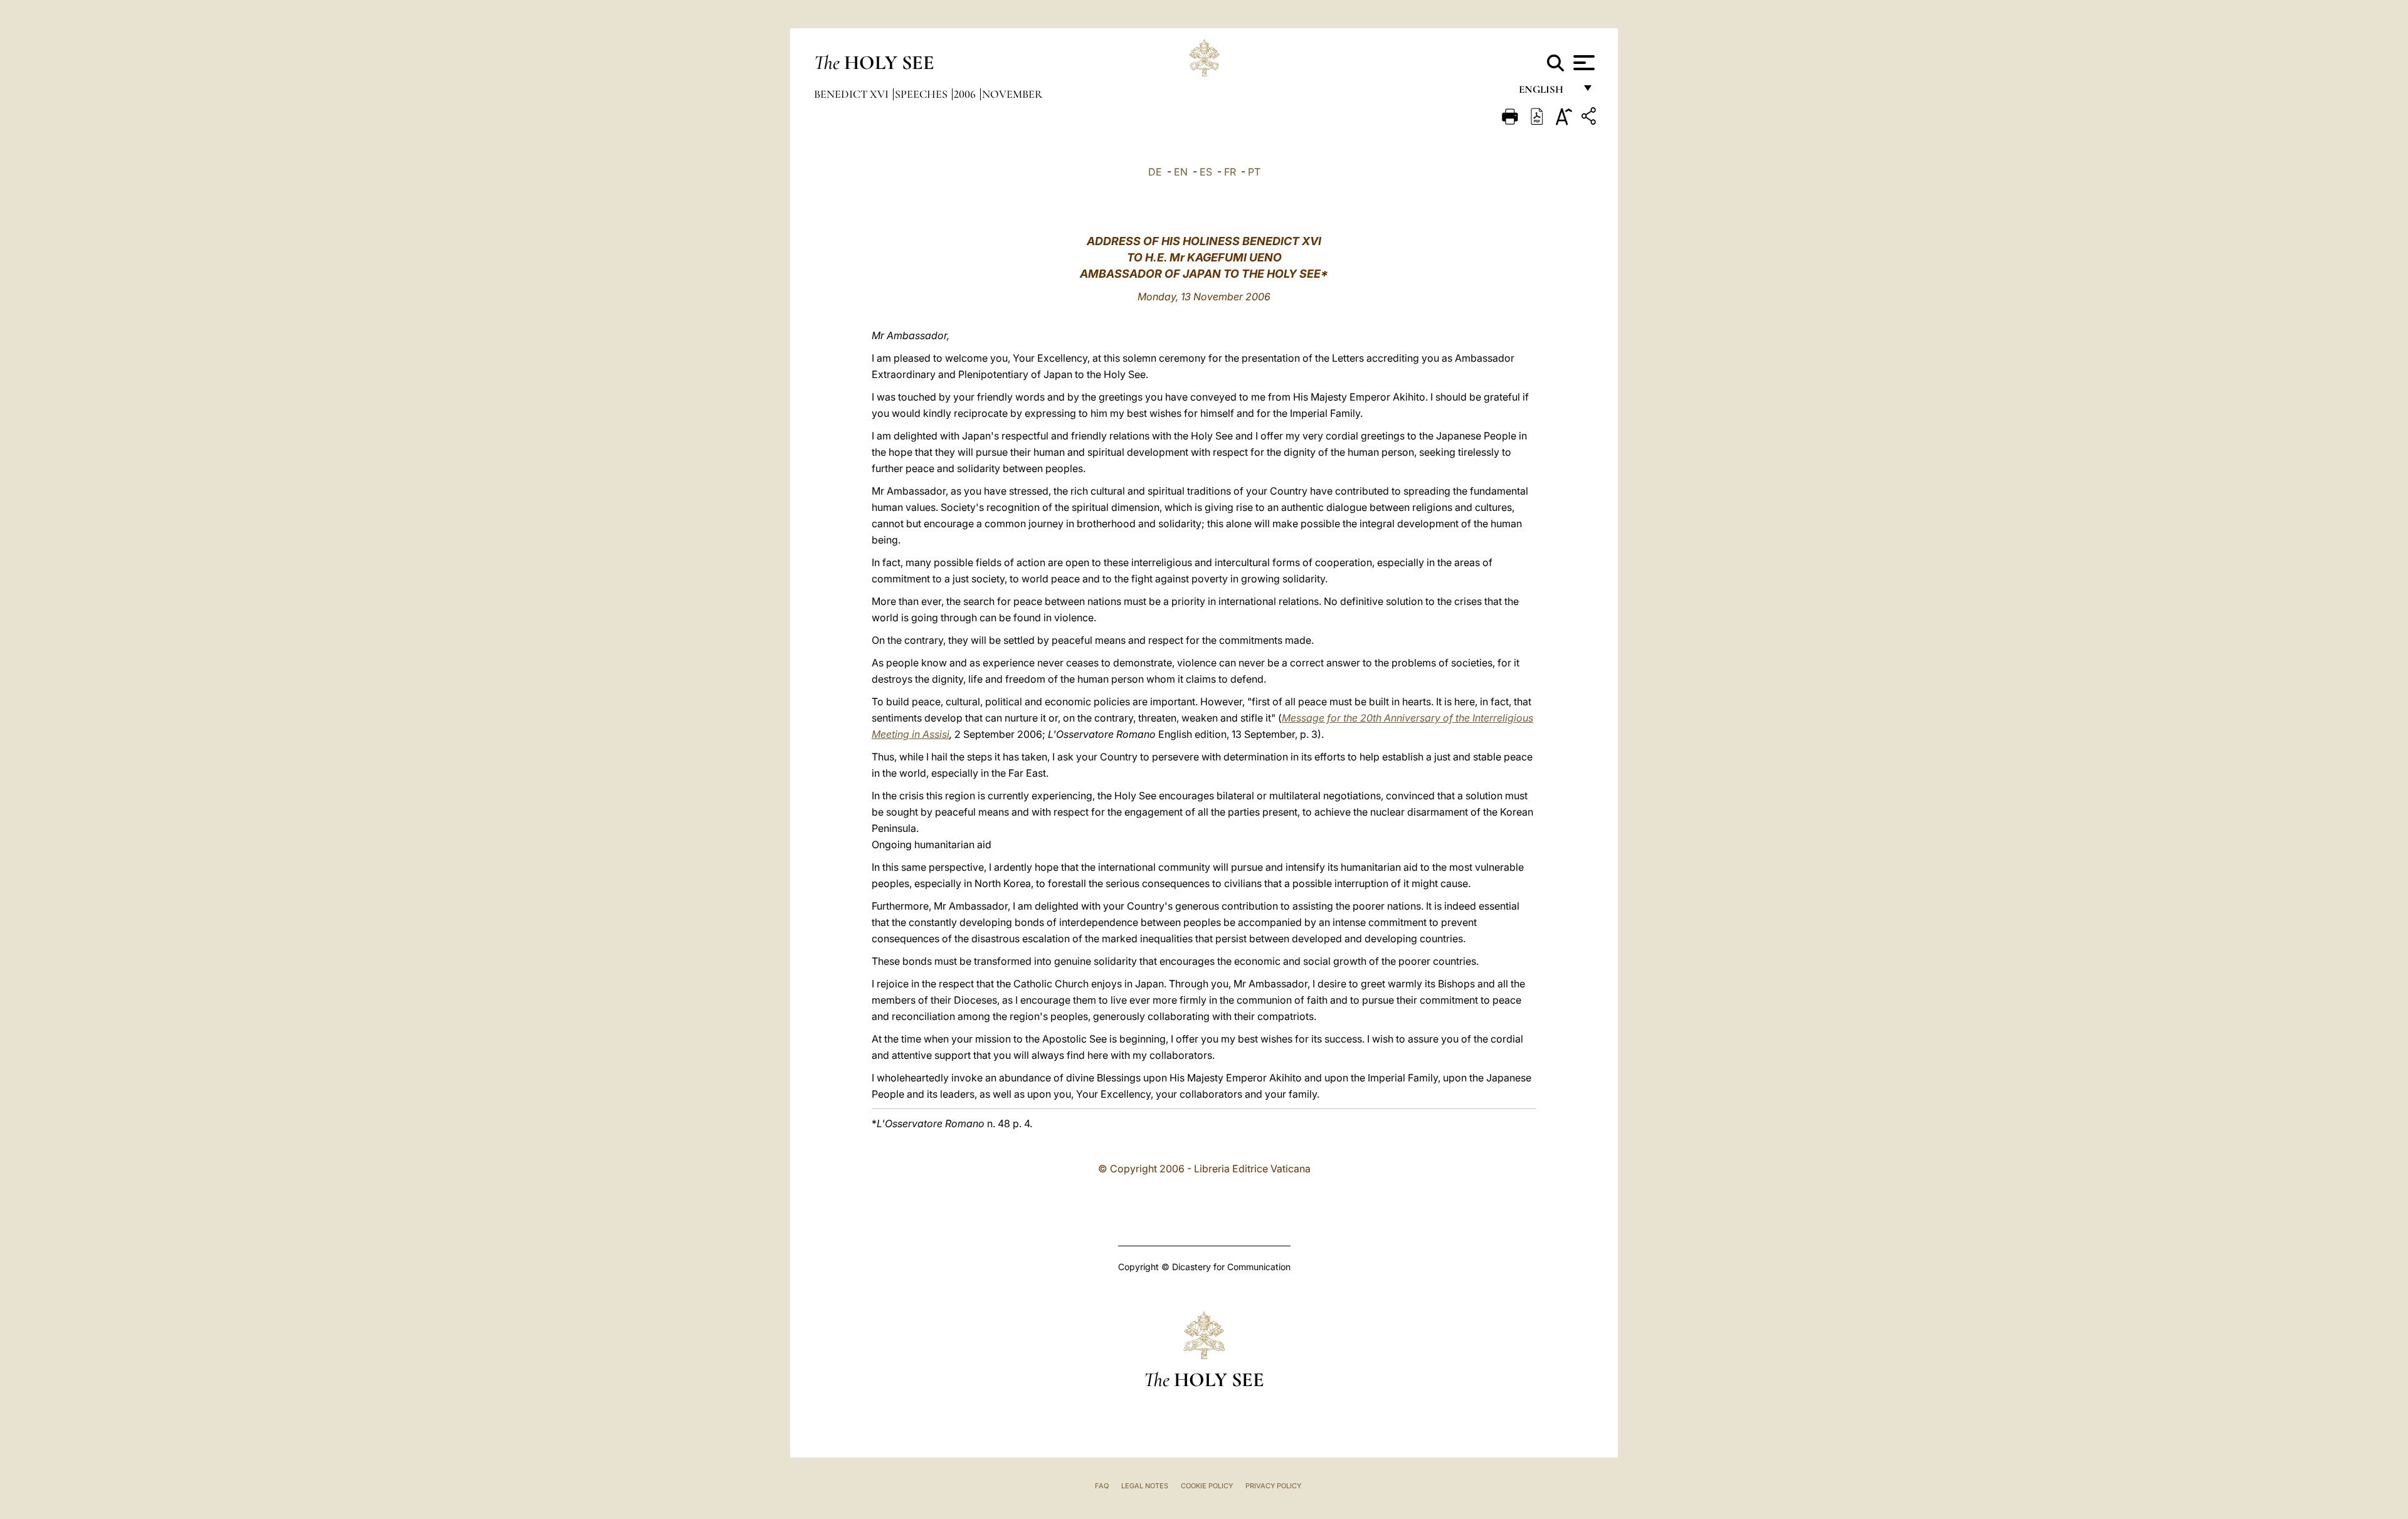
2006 (966, 94)
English (1547, 92)
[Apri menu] (1582, 63)
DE (1155, 172)
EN (1181, 172)
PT (1254, 172)
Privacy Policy (1273, 1486)
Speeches (922, 94)
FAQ (1102, 1486)
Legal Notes (1145, 1486)
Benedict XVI (853, 94)
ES (1206, 172)
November (1012, 94)
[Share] (1590, 118)
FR (1230, 172)
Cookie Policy (1207, 1486)
